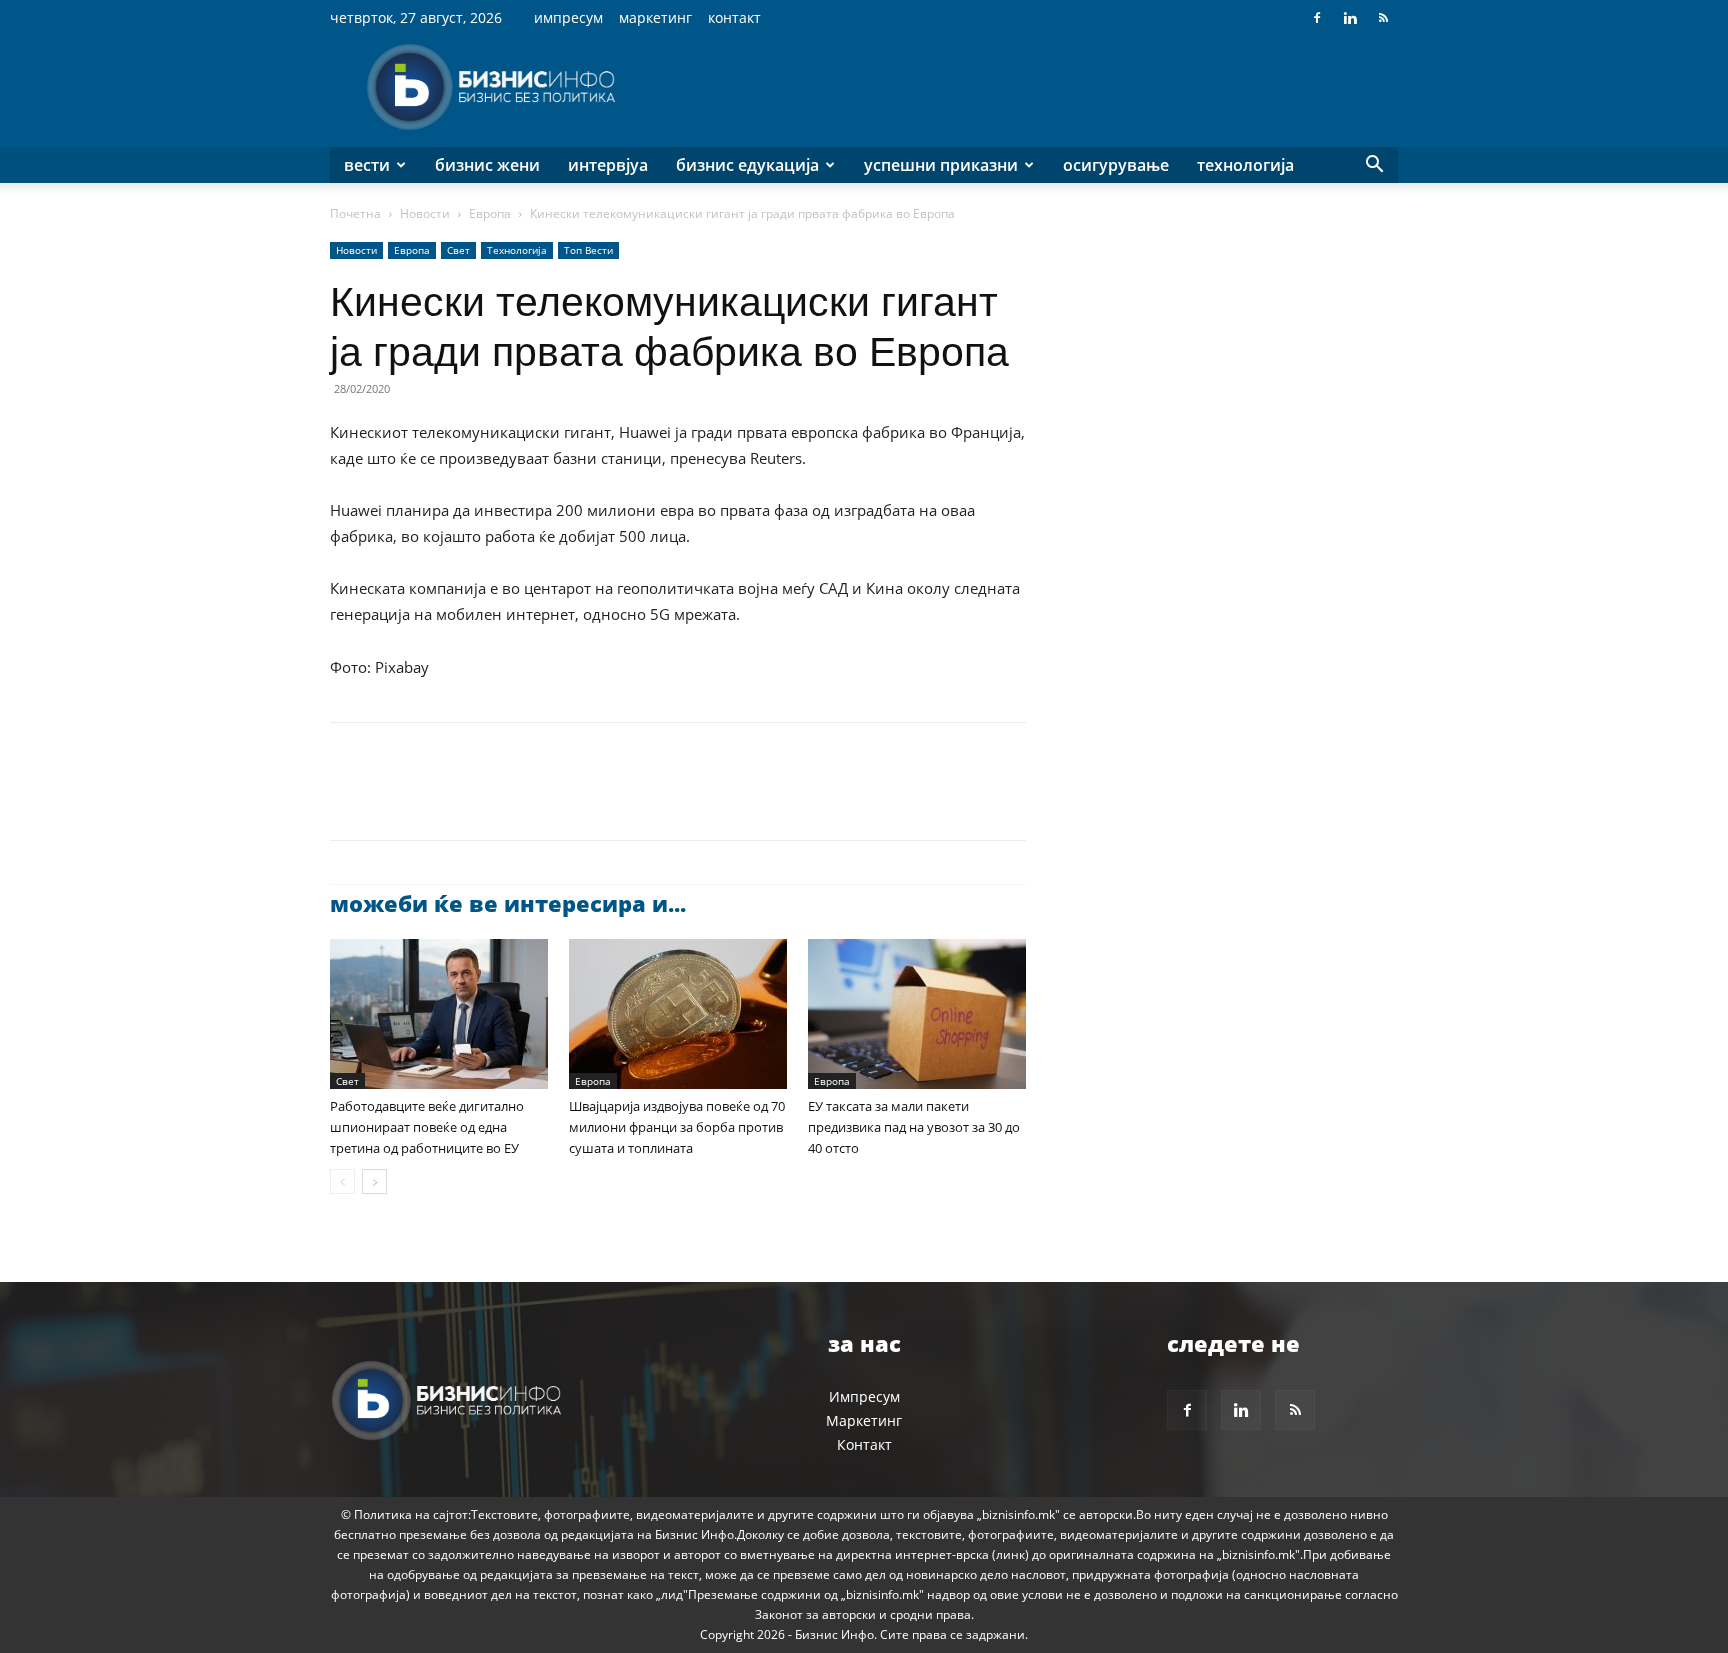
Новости (425, 213)
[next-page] (374, 1181)
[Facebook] (1317, 18)
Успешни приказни (941, 165)
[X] (396, 799)
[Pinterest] (442, 799)
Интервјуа (608, 165)
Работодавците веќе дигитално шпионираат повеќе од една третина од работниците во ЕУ (427, 1127)
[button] (1374, 166)
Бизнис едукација (747, 165)
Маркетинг (655, 17)
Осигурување (1116, 165)
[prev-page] (342, 1181)
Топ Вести (588, 250)
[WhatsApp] (488, 799)
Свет (458, 250)
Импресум (568, 17)
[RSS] (1383, 18)
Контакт (734, 17)
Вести (367, 165)
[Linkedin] (1350, 18)
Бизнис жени (487, 165)
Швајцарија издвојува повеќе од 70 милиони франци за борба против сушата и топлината (677, 1127)
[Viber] (580, 799)
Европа (490, 213)
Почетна (355, 213)
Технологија (1245, 165)
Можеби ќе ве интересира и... (508, 903)
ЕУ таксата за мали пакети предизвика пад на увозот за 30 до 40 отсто (914, 1127)
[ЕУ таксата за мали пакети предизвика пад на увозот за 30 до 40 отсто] (917, 1014)
